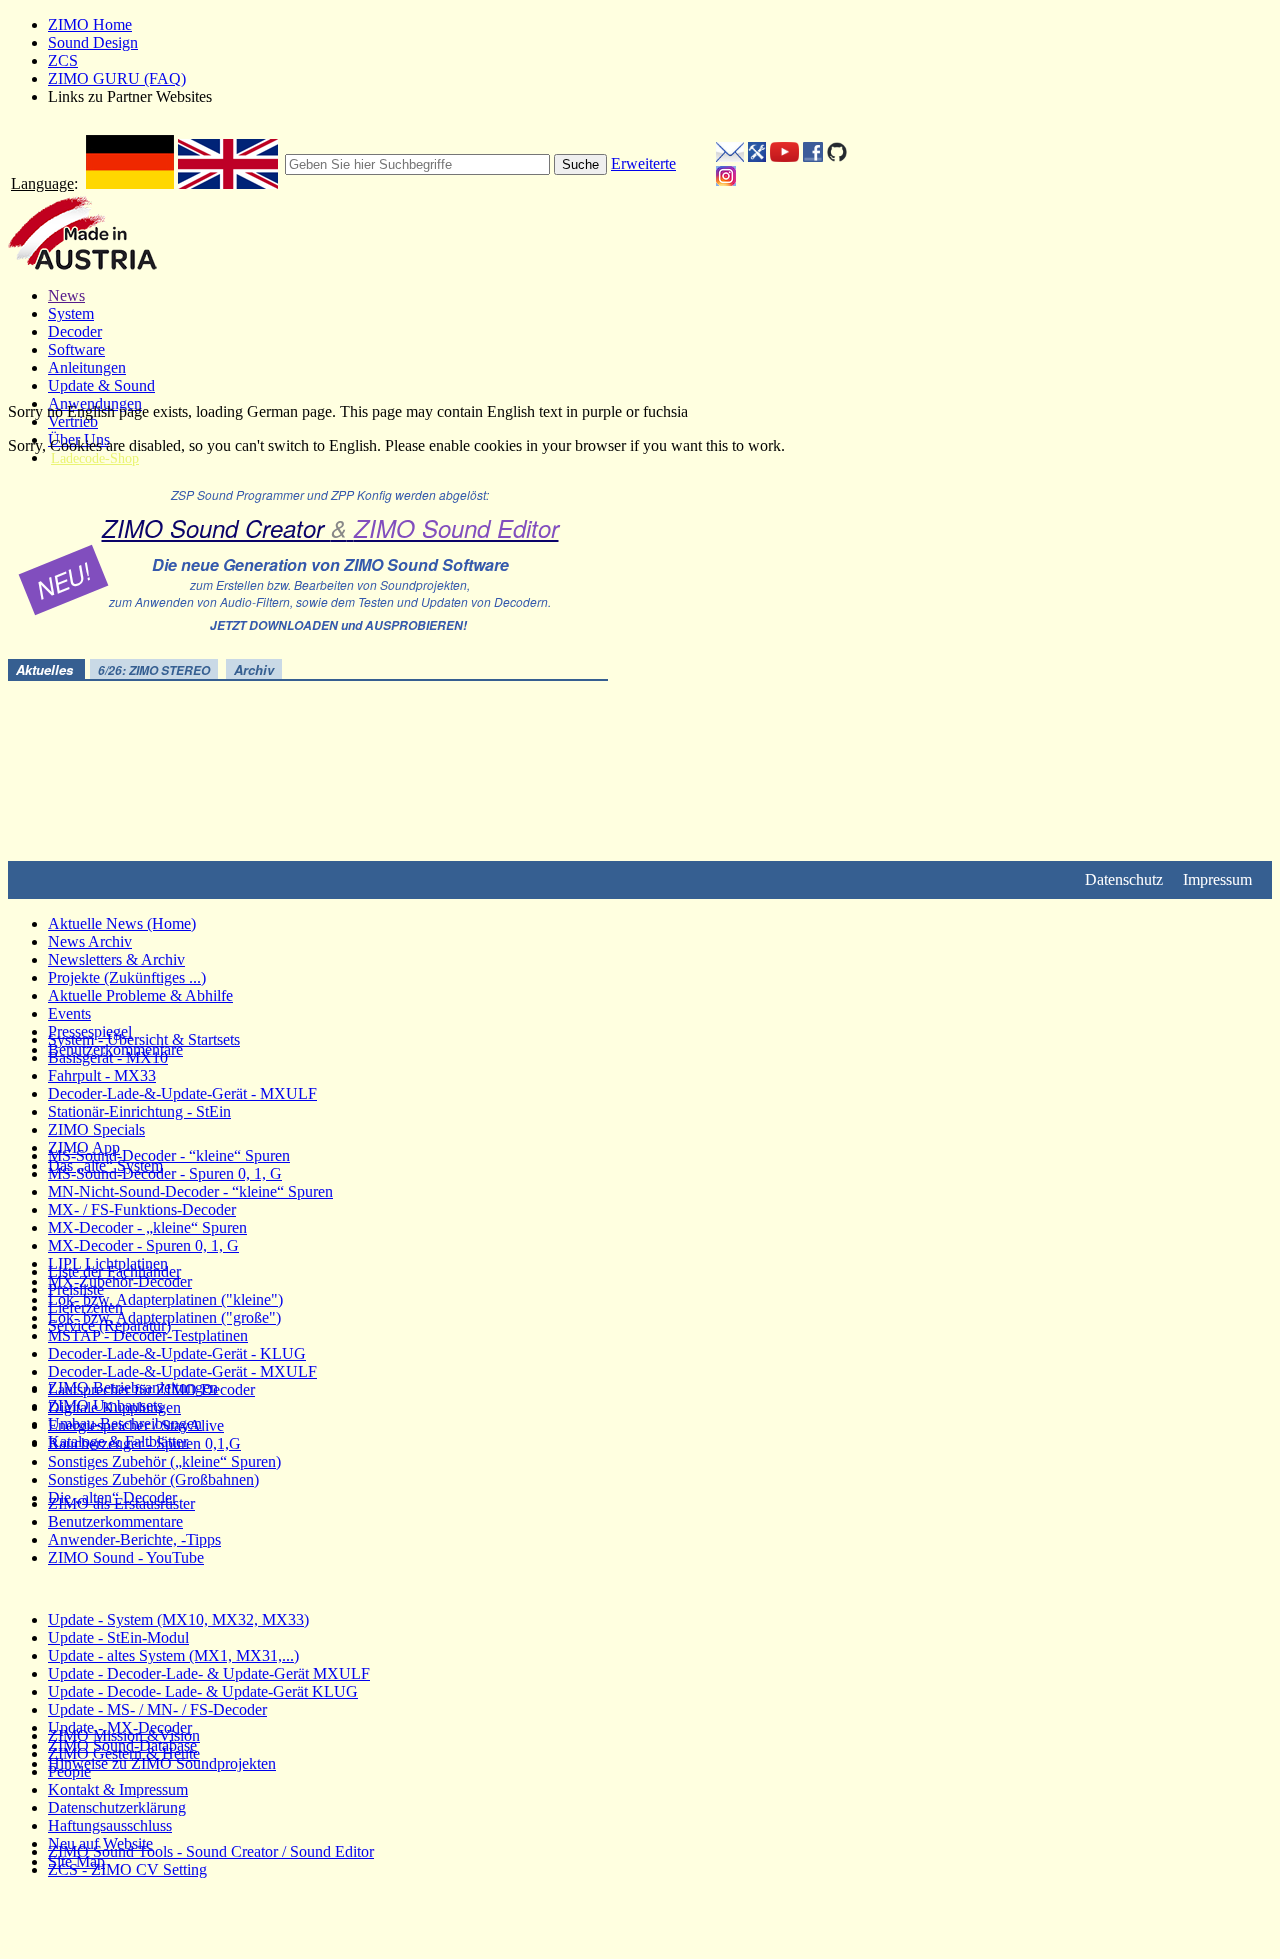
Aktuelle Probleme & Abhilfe (140, 995)
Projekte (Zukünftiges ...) (127, 977)
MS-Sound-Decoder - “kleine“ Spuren (169, 1155)
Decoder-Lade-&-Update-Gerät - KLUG (177, 1353)
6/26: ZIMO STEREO (154, 670)
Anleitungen (87, 367)
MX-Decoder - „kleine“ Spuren (147, 1227)
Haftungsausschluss (110, 1825)
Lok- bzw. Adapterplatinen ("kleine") (165, 1299)
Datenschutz (1124, 879)
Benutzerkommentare (115, 1521)
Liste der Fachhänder (114, 1271)
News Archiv (90, 941)
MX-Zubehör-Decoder (120, 1281)
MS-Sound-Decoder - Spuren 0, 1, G (165, 1173)
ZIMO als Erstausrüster (121, 1503)
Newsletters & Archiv (116, 959)
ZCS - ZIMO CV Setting (127, 1869)
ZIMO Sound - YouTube (126, 1557)
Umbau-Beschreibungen (125, 1423)
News (66, 295)
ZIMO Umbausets (105, 1405)
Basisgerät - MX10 (108, 1057)
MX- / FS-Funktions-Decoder (142, 1209)
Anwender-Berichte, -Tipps (134, 1539)
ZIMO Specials (96, 1129)
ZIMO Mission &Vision (124, 1735)
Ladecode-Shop (95, 458)
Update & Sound (101, 385)
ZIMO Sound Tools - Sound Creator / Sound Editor (211, 1851)
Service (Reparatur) (109, 1325)
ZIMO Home (90, 24)
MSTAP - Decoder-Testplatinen (148, 1335)
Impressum (1217, 879)
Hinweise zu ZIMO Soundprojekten (162, 1763)
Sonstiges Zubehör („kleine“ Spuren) (164, 1461)
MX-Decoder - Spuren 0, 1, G (143, 1245)
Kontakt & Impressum (118, 1789)
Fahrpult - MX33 (102, 1075)
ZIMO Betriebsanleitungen (133, 1387)
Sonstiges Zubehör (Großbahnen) (153, 1479)
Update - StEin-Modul (118, 1637)
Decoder (75, 331)
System (71, 313)
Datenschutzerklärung (117, 1807)
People (69, 1771)
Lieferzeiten (85, 1307)
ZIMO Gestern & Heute (124, 1753)
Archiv (254, 669)
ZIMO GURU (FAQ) (117, 78)
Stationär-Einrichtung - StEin (139, 1111)
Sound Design (93, 42)
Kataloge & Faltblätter (118, 1441)
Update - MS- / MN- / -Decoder (157, 1709)
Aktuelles (46, 669)
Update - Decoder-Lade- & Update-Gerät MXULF (209, 1673)
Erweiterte (643, 163)
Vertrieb (73, 421)
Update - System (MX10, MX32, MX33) (178, 1619)
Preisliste (76, 1289)
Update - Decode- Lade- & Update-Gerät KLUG (203, 1691)
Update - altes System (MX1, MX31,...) (173, 1655)
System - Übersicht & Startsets (144, 1039)
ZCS (63, 60)
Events (69, 1013)
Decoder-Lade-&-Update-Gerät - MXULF (182, 1093)
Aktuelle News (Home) (122, 923)
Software (76, 349)
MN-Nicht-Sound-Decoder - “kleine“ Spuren (190, 1191)
